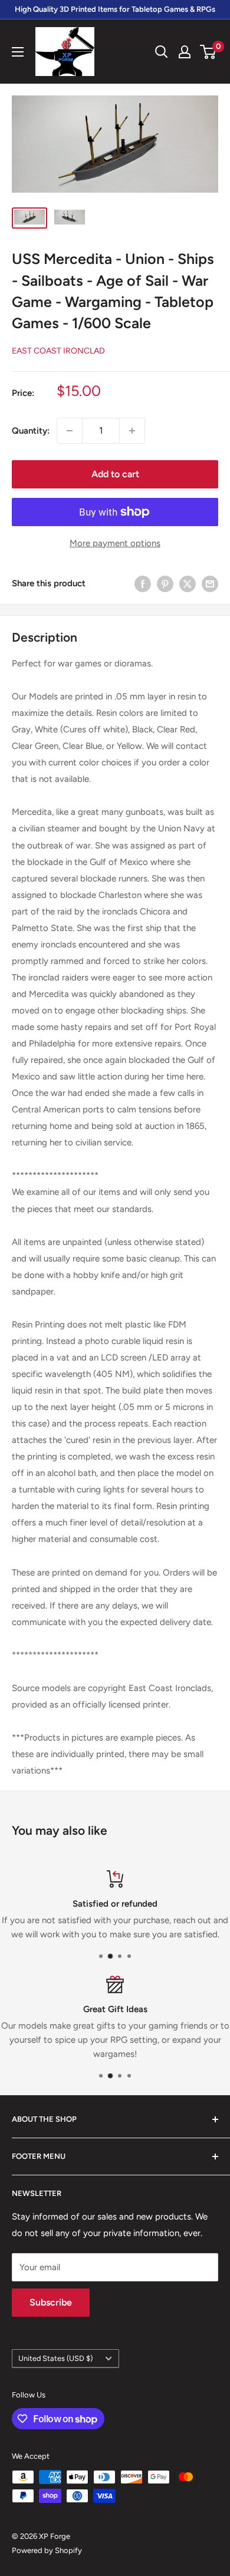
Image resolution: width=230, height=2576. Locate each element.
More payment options (115, 543)
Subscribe (51, 2302)
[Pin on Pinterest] (165, 584)
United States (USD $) (55, 2358)
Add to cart (115, 474)
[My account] (185, 52)
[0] (208, 52)
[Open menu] (18, 52)
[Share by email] (210, 584)
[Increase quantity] (132, 431)
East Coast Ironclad (58, 351)
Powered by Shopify (47, 2550)
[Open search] (162, 52)
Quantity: (31, 431)
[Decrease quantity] (70, 431)
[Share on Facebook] (143, 584)
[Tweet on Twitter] (188, 584)
